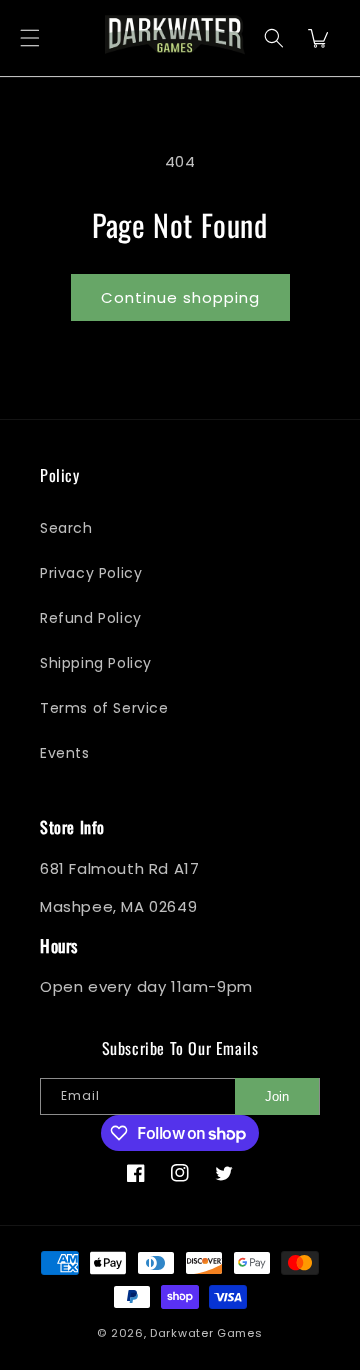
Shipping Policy (96, 663)
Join (277, 1096)
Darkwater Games (206, 1333)
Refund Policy (91, 618)
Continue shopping (180, 297)
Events (65, 753)
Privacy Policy (91, 573)
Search (66, 528)
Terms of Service (104, 708)
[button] (30, 38)
